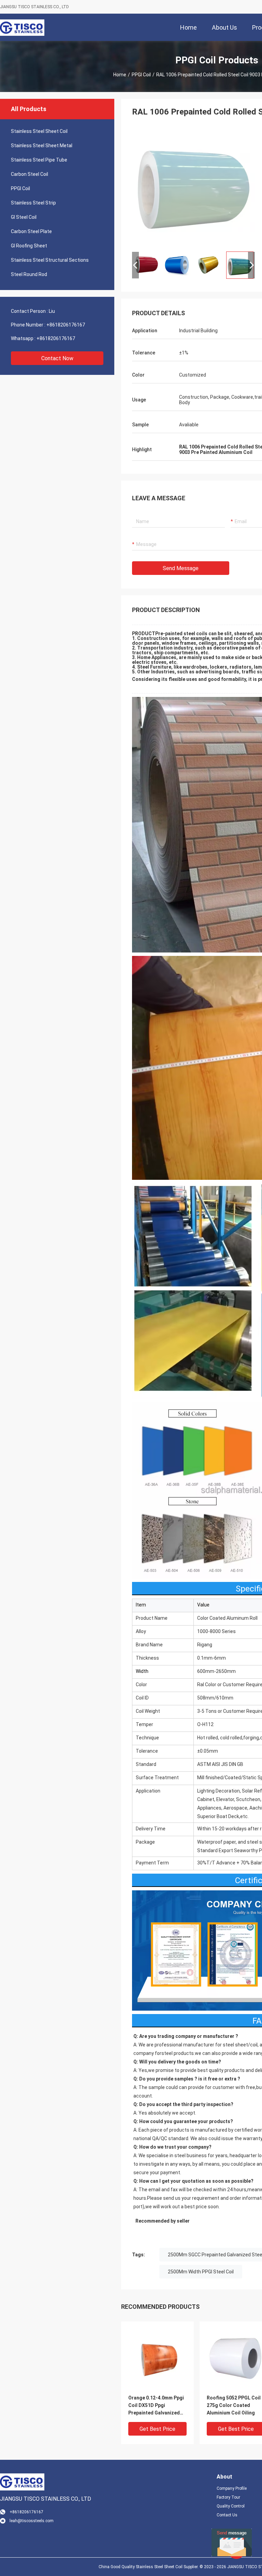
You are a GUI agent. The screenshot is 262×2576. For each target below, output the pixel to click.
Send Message (181, 568)
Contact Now (57, 358)
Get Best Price (157, 2429)
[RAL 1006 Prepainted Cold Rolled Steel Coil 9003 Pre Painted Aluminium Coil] (193, 185)
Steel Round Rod (29, 274)
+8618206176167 (66, 325)
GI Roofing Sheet (29, 246)
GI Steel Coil (24, 217)
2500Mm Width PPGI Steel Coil (201, 2272)
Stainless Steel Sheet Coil (39, 131)
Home (120, 75)
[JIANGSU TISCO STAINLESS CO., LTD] (22, 27)
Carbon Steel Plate (31, 231)
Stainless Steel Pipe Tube (39, 160)
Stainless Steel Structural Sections (50, 260)
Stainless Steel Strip (33, 203)
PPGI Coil (141, 75)
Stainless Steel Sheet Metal (42, 146)
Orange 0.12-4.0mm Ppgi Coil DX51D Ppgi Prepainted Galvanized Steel (156, 2406)
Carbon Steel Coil (30, 174)
